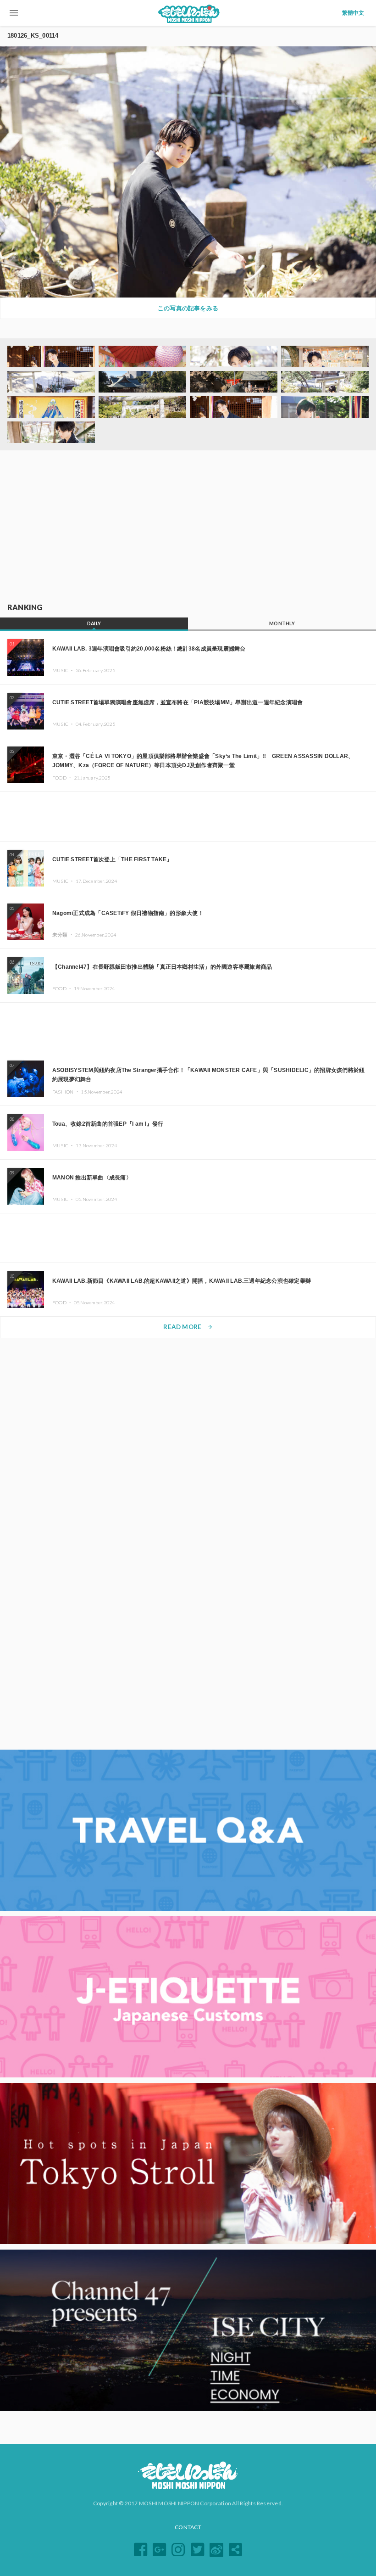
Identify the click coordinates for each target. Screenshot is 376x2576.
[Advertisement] (188, 527)
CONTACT (188, 2527)
